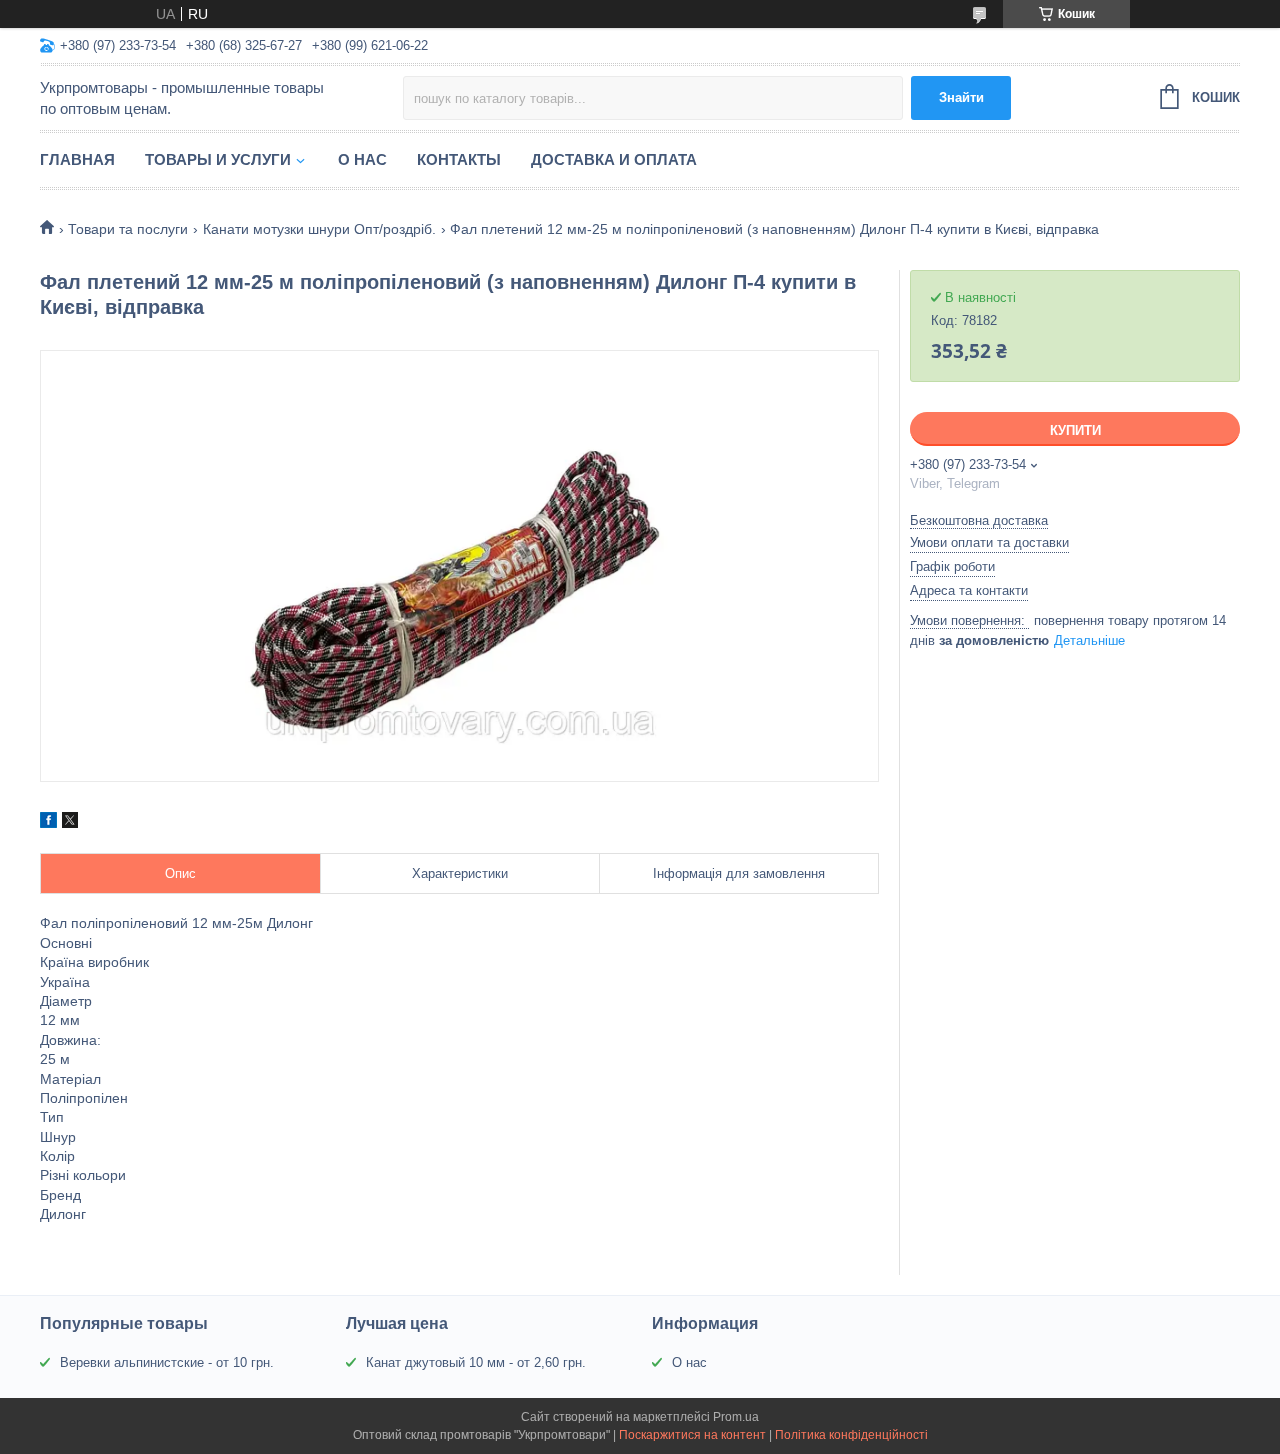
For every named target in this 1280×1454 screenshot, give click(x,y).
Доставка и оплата (614, 159)
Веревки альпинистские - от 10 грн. (167, 1362)
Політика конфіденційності (851, 1435)
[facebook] (48, 823)
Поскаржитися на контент (692, 1435)
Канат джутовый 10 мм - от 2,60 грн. (476, 1362)
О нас (362, 159)
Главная (77, 159)
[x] (70, 823)
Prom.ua (736, 1417)
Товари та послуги (128, 229)
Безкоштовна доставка (979, 520)
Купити (1075, 430)
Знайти (961, 97)
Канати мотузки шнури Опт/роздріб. (319, 229)
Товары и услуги (218, 159)
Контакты (459, 159)
